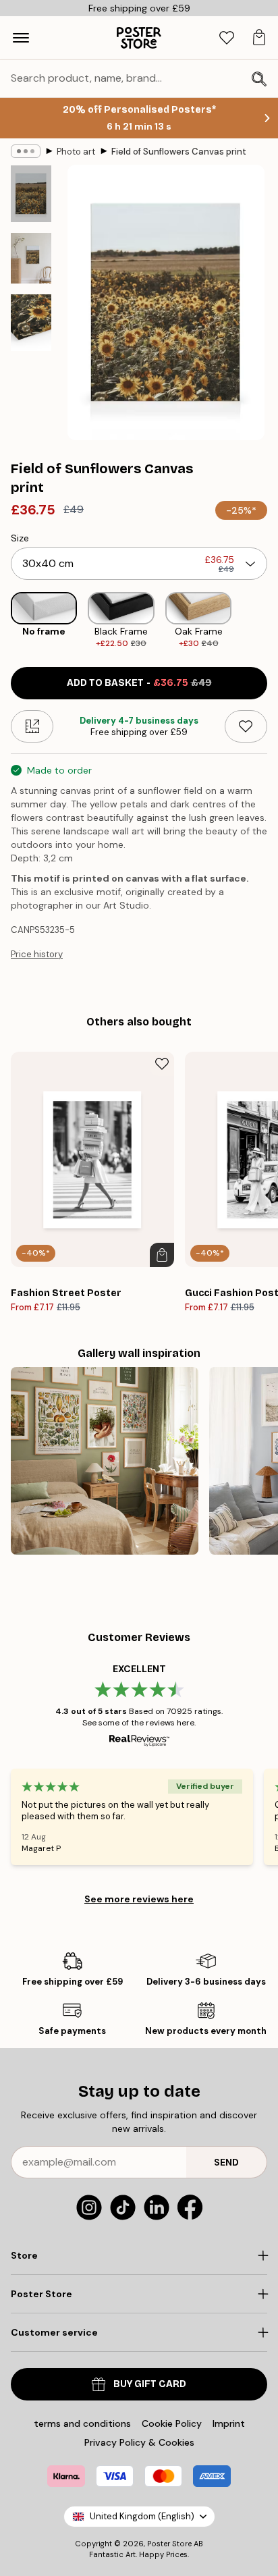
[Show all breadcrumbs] (26, 151)
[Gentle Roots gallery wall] (105, 1461)
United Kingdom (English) (142, 2516)
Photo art (76, 152)
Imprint (229, 2423)
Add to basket (139, 683)
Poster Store (169, 2544)
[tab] (227, 38)
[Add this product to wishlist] (246, 726)
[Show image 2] (31, 258)
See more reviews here (139, 1899)
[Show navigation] (21, 38)
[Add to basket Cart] (162, 1255)
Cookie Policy (172, 2423)
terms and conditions (82, 2423)
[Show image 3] (31, 323)
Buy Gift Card (150, 2384)
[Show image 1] (31, 194)
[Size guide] (32, 726)
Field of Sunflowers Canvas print (179, 152)
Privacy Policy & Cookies (139, 2442)
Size (20, 538)
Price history (37, 954)
